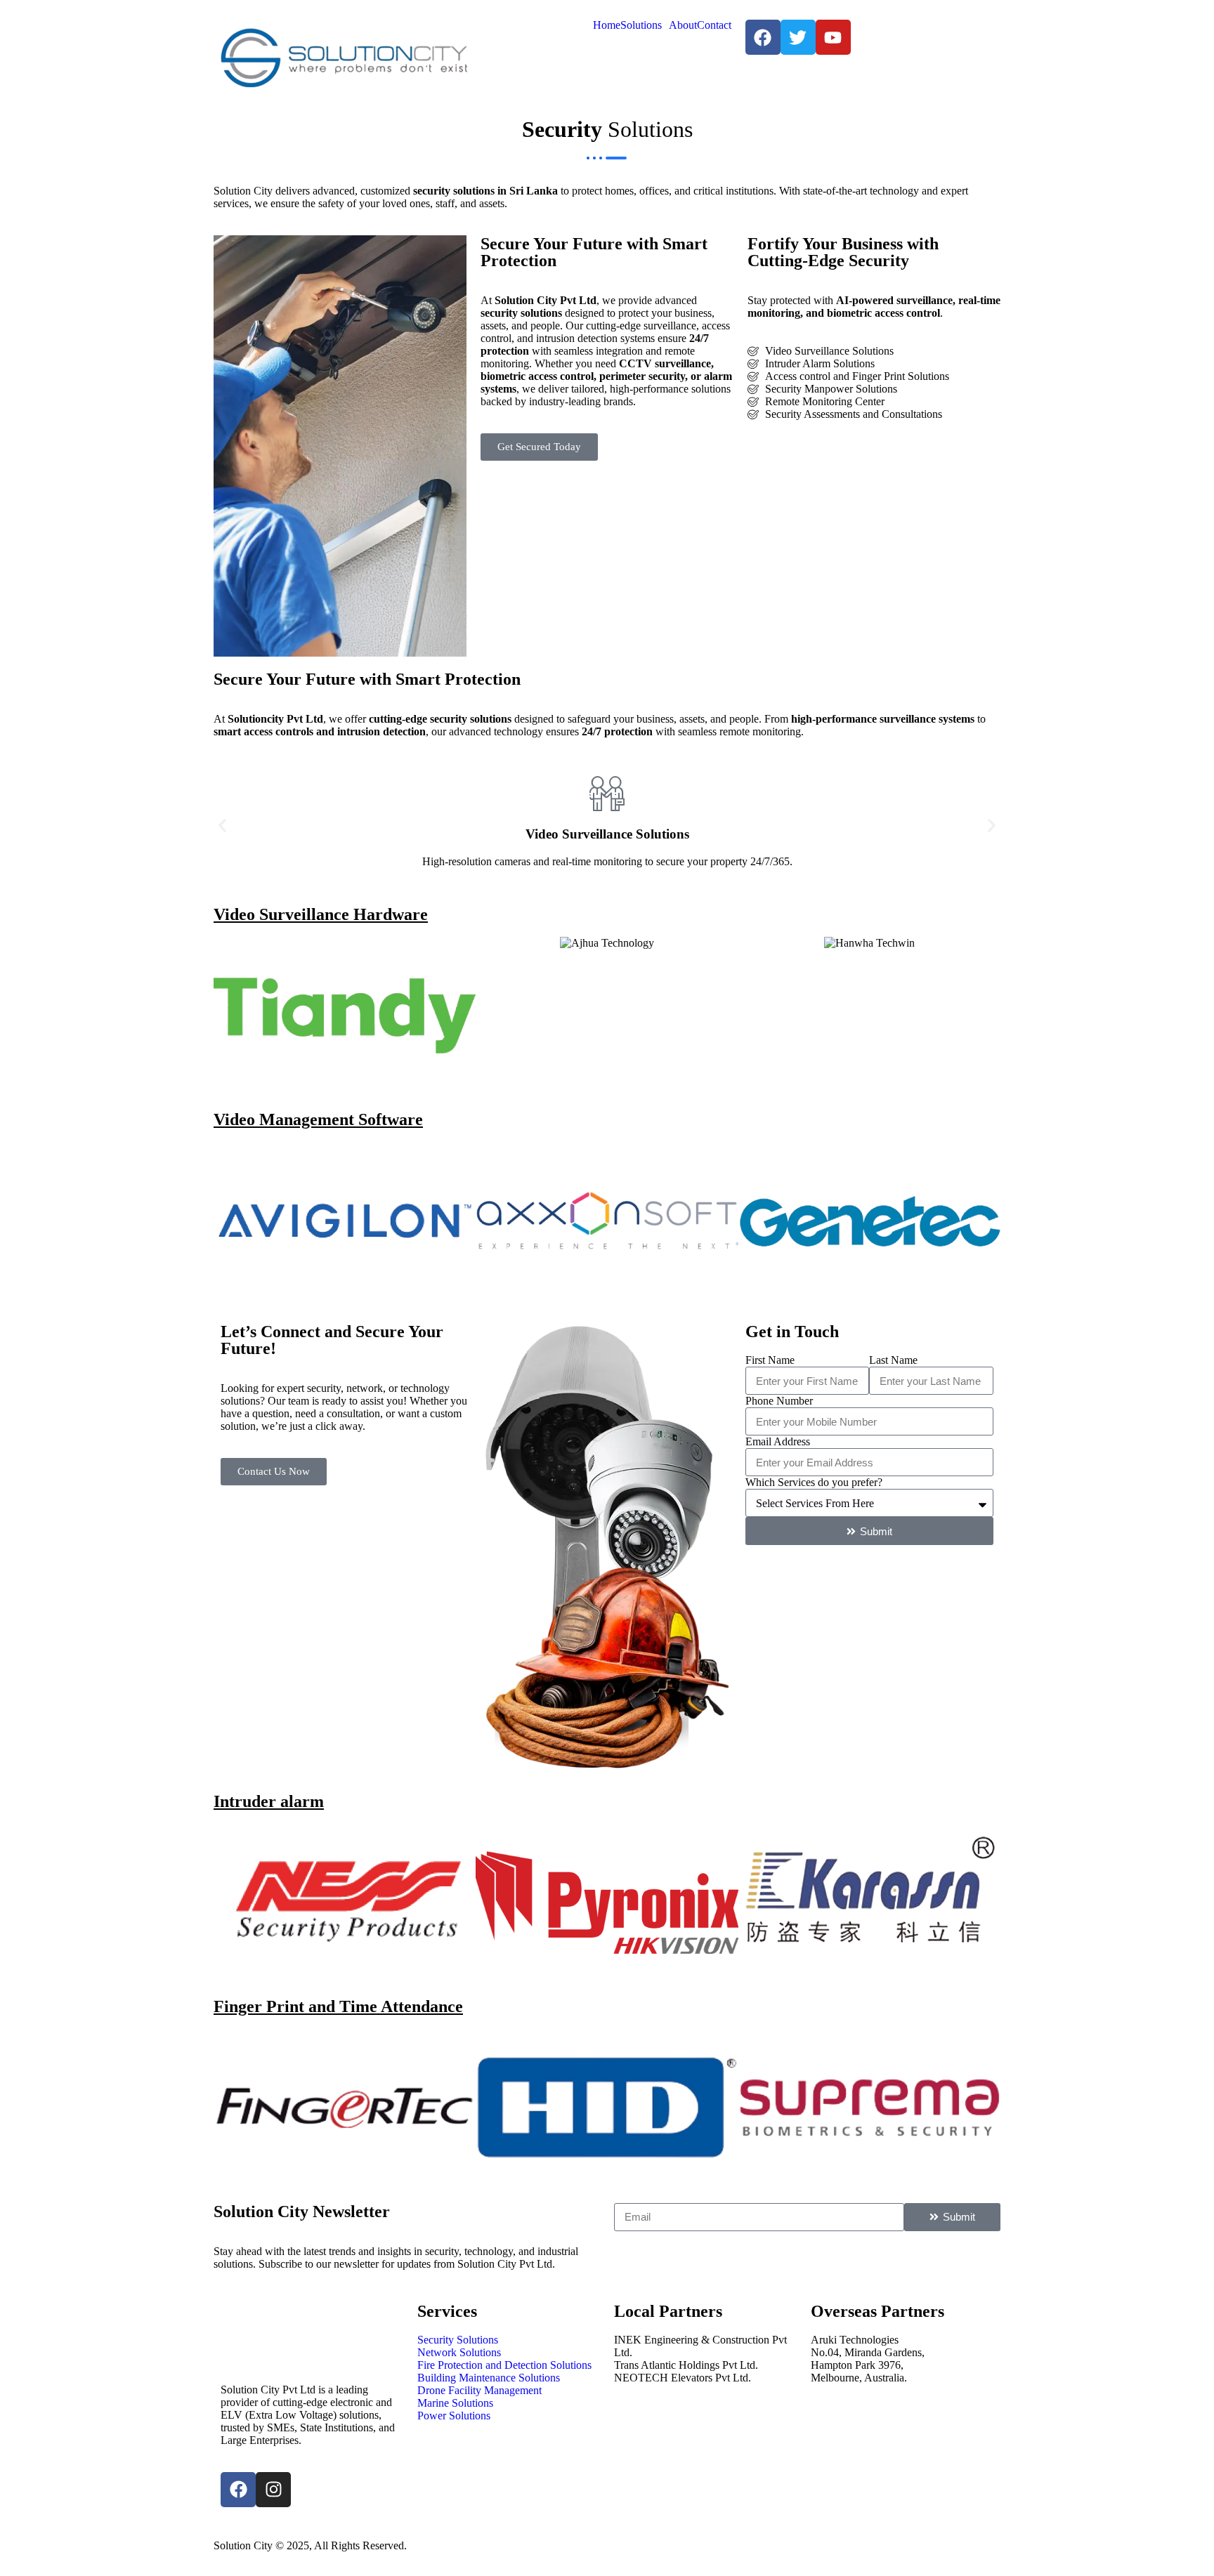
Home (607, 25)
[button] (222, 826)
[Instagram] (273, 2490)
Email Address (778, 1441)
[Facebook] (238, 2490)
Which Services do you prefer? (814, 1482)
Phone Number (779, 1401)
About (683, 25)
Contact (714, 25)
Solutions (641, 25)
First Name (770, 1360)
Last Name (893, 1360)
